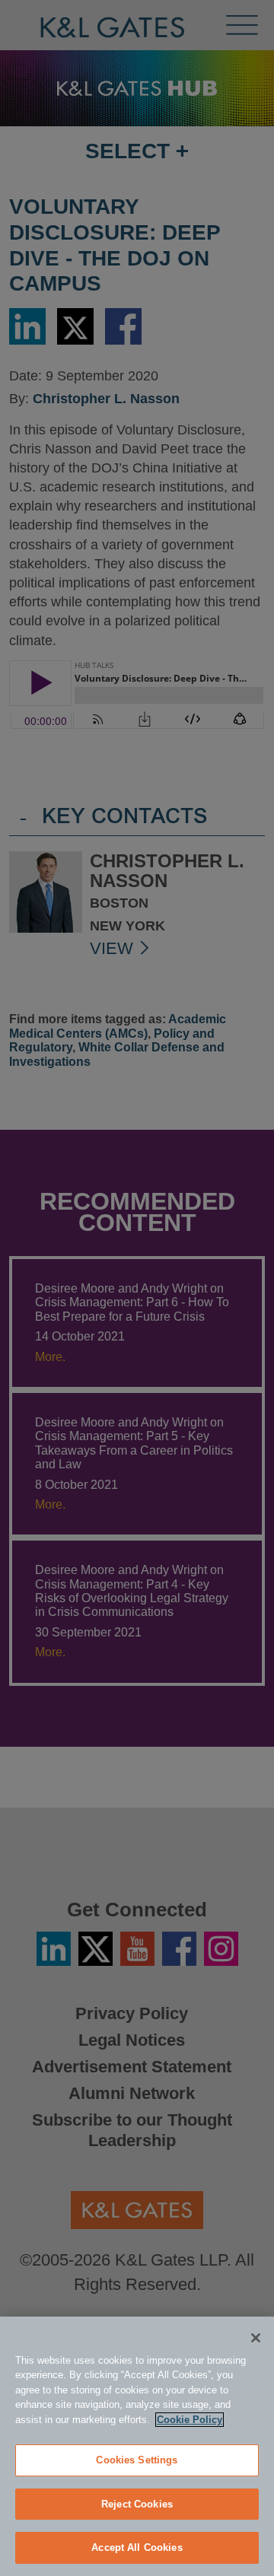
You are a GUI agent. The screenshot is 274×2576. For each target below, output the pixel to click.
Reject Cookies (137, 2504)
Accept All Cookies (137, 2547)
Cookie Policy (190, 2420)
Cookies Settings (137, 2460)
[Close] (256, 2338)
